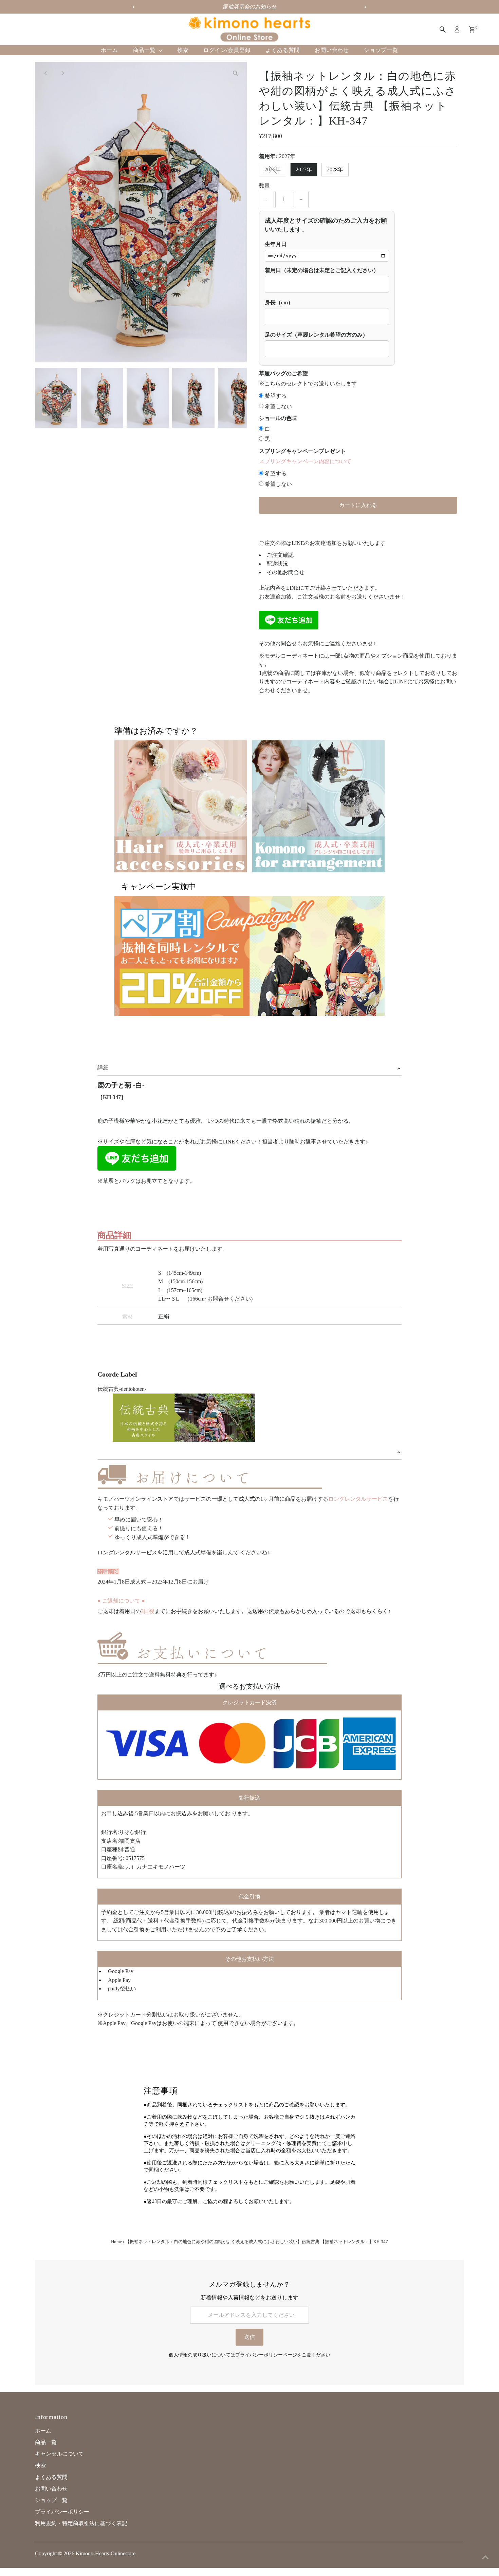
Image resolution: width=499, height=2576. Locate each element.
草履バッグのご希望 (283, 373)
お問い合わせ (332, 50)
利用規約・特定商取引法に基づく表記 (81, 2523)
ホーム (109, 50)
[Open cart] (472, 30)
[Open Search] (443, 30)
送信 (249, 2337)
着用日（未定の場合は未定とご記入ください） (322, 270)
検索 (183, 50)
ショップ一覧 (381, 50)
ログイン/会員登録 (227, 50)
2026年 (273, 169)
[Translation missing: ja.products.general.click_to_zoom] (236, 73)
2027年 (304, 169)
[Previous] (46, 73)
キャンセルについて (59, 2454)
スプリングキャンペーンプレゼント (302, 451)
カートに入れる (358, 505)
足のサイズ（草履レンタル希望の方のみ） (316, 335)
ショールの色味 (278, 418)
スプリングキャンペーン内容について (305, 461)
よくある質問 (283, 50)
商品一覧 (145, 50)
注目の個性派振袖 (249, 7)
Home (116, 2242)
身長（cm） (279, 302)
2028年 (335, 169)
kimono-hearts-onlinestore (106, 2553)
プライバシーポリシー (62, 2512)
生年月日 (276, 244)
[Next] (63, 73)
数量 (264, 186)
